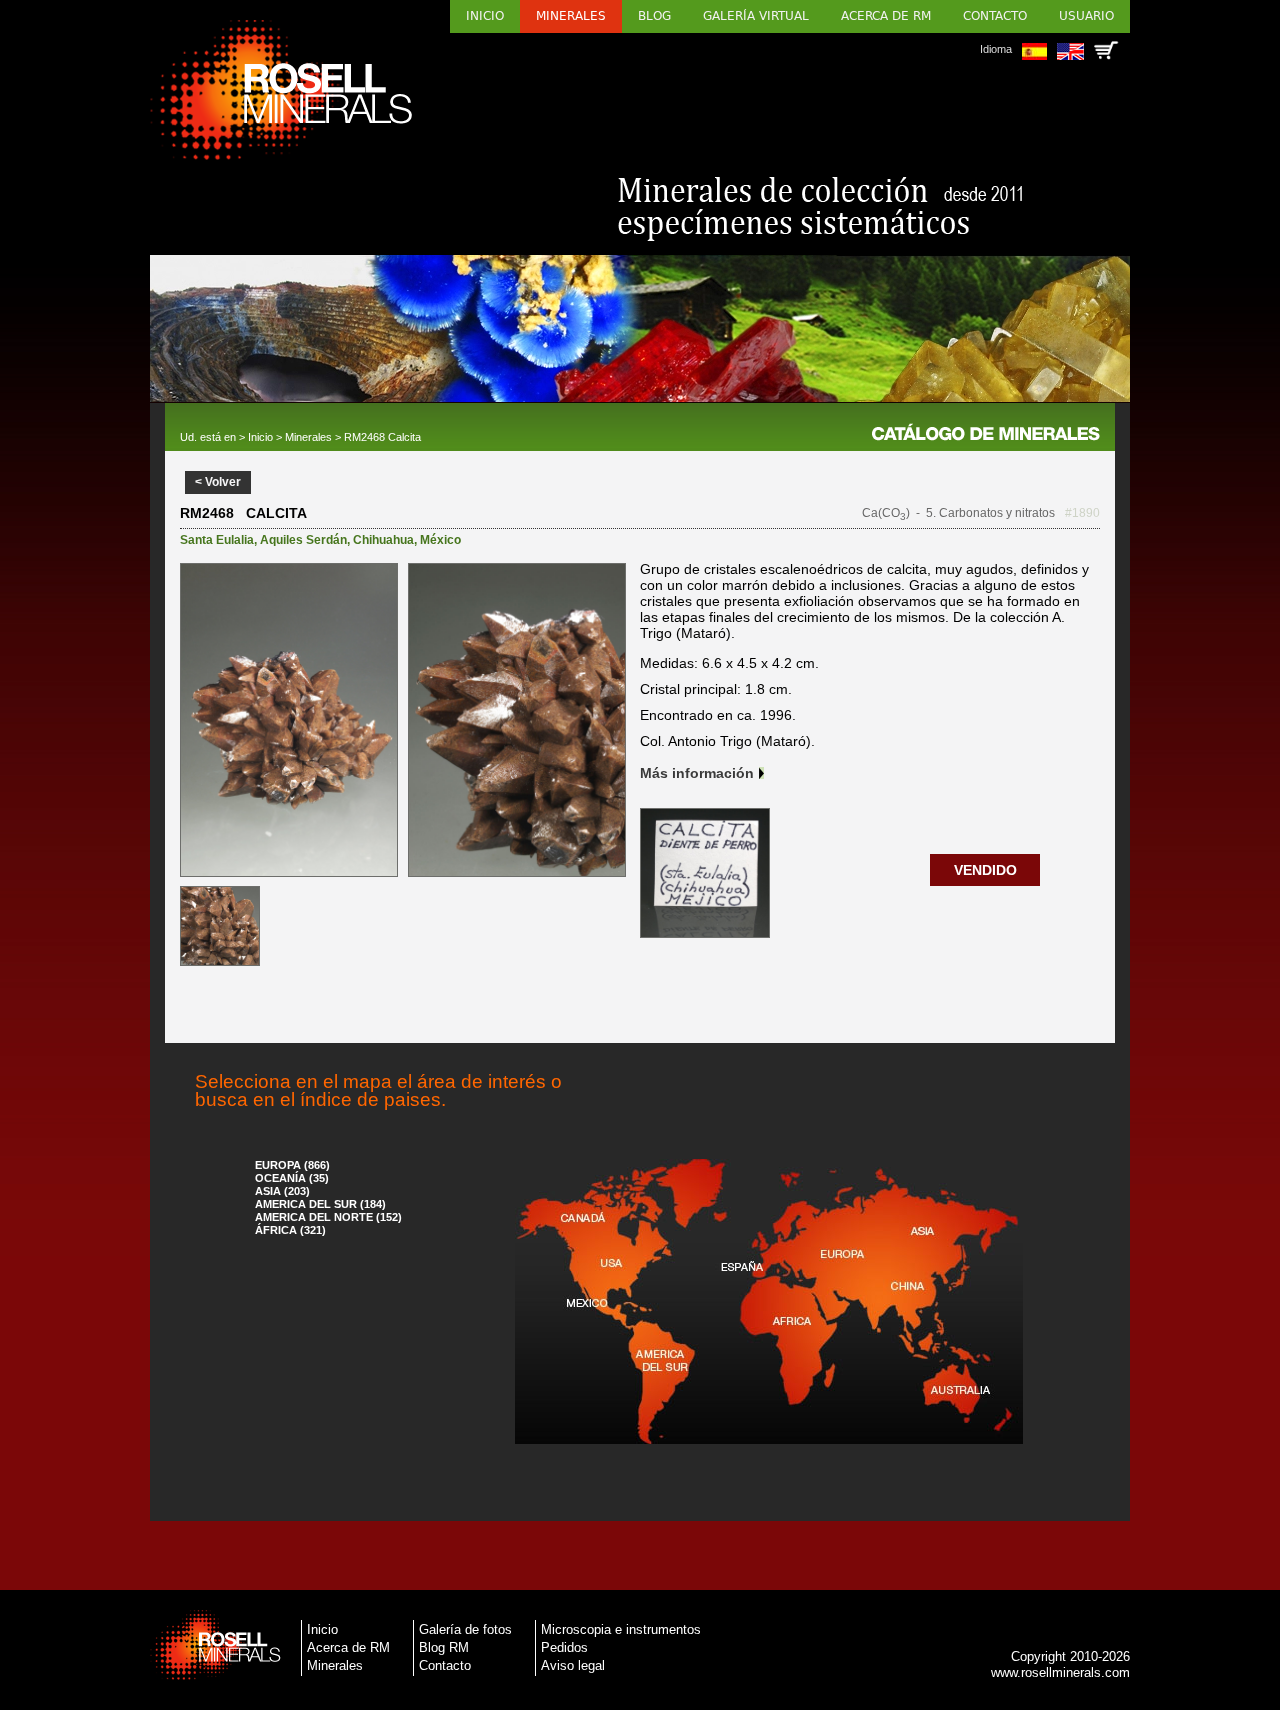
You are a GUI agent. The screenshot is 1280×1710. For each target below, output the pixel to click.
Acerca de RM (886, 16)
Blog (654, 16)
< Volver (218, 482)
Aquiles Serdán (303, 540)
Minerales (571, 16)
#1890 (1082, 513)
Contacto (995, 16)
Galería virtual (756, 16)
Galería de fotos (465, 1629)
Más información (697, 773)
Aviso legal (573, 1665)
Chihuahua (383, 540)
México (440, 540)
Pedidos (564, 1647)
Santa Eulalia (217, 540)
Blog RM (444, 1647)
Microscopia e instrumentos (621, 1629)
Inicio (485, 16)
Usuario (1086, 16)
